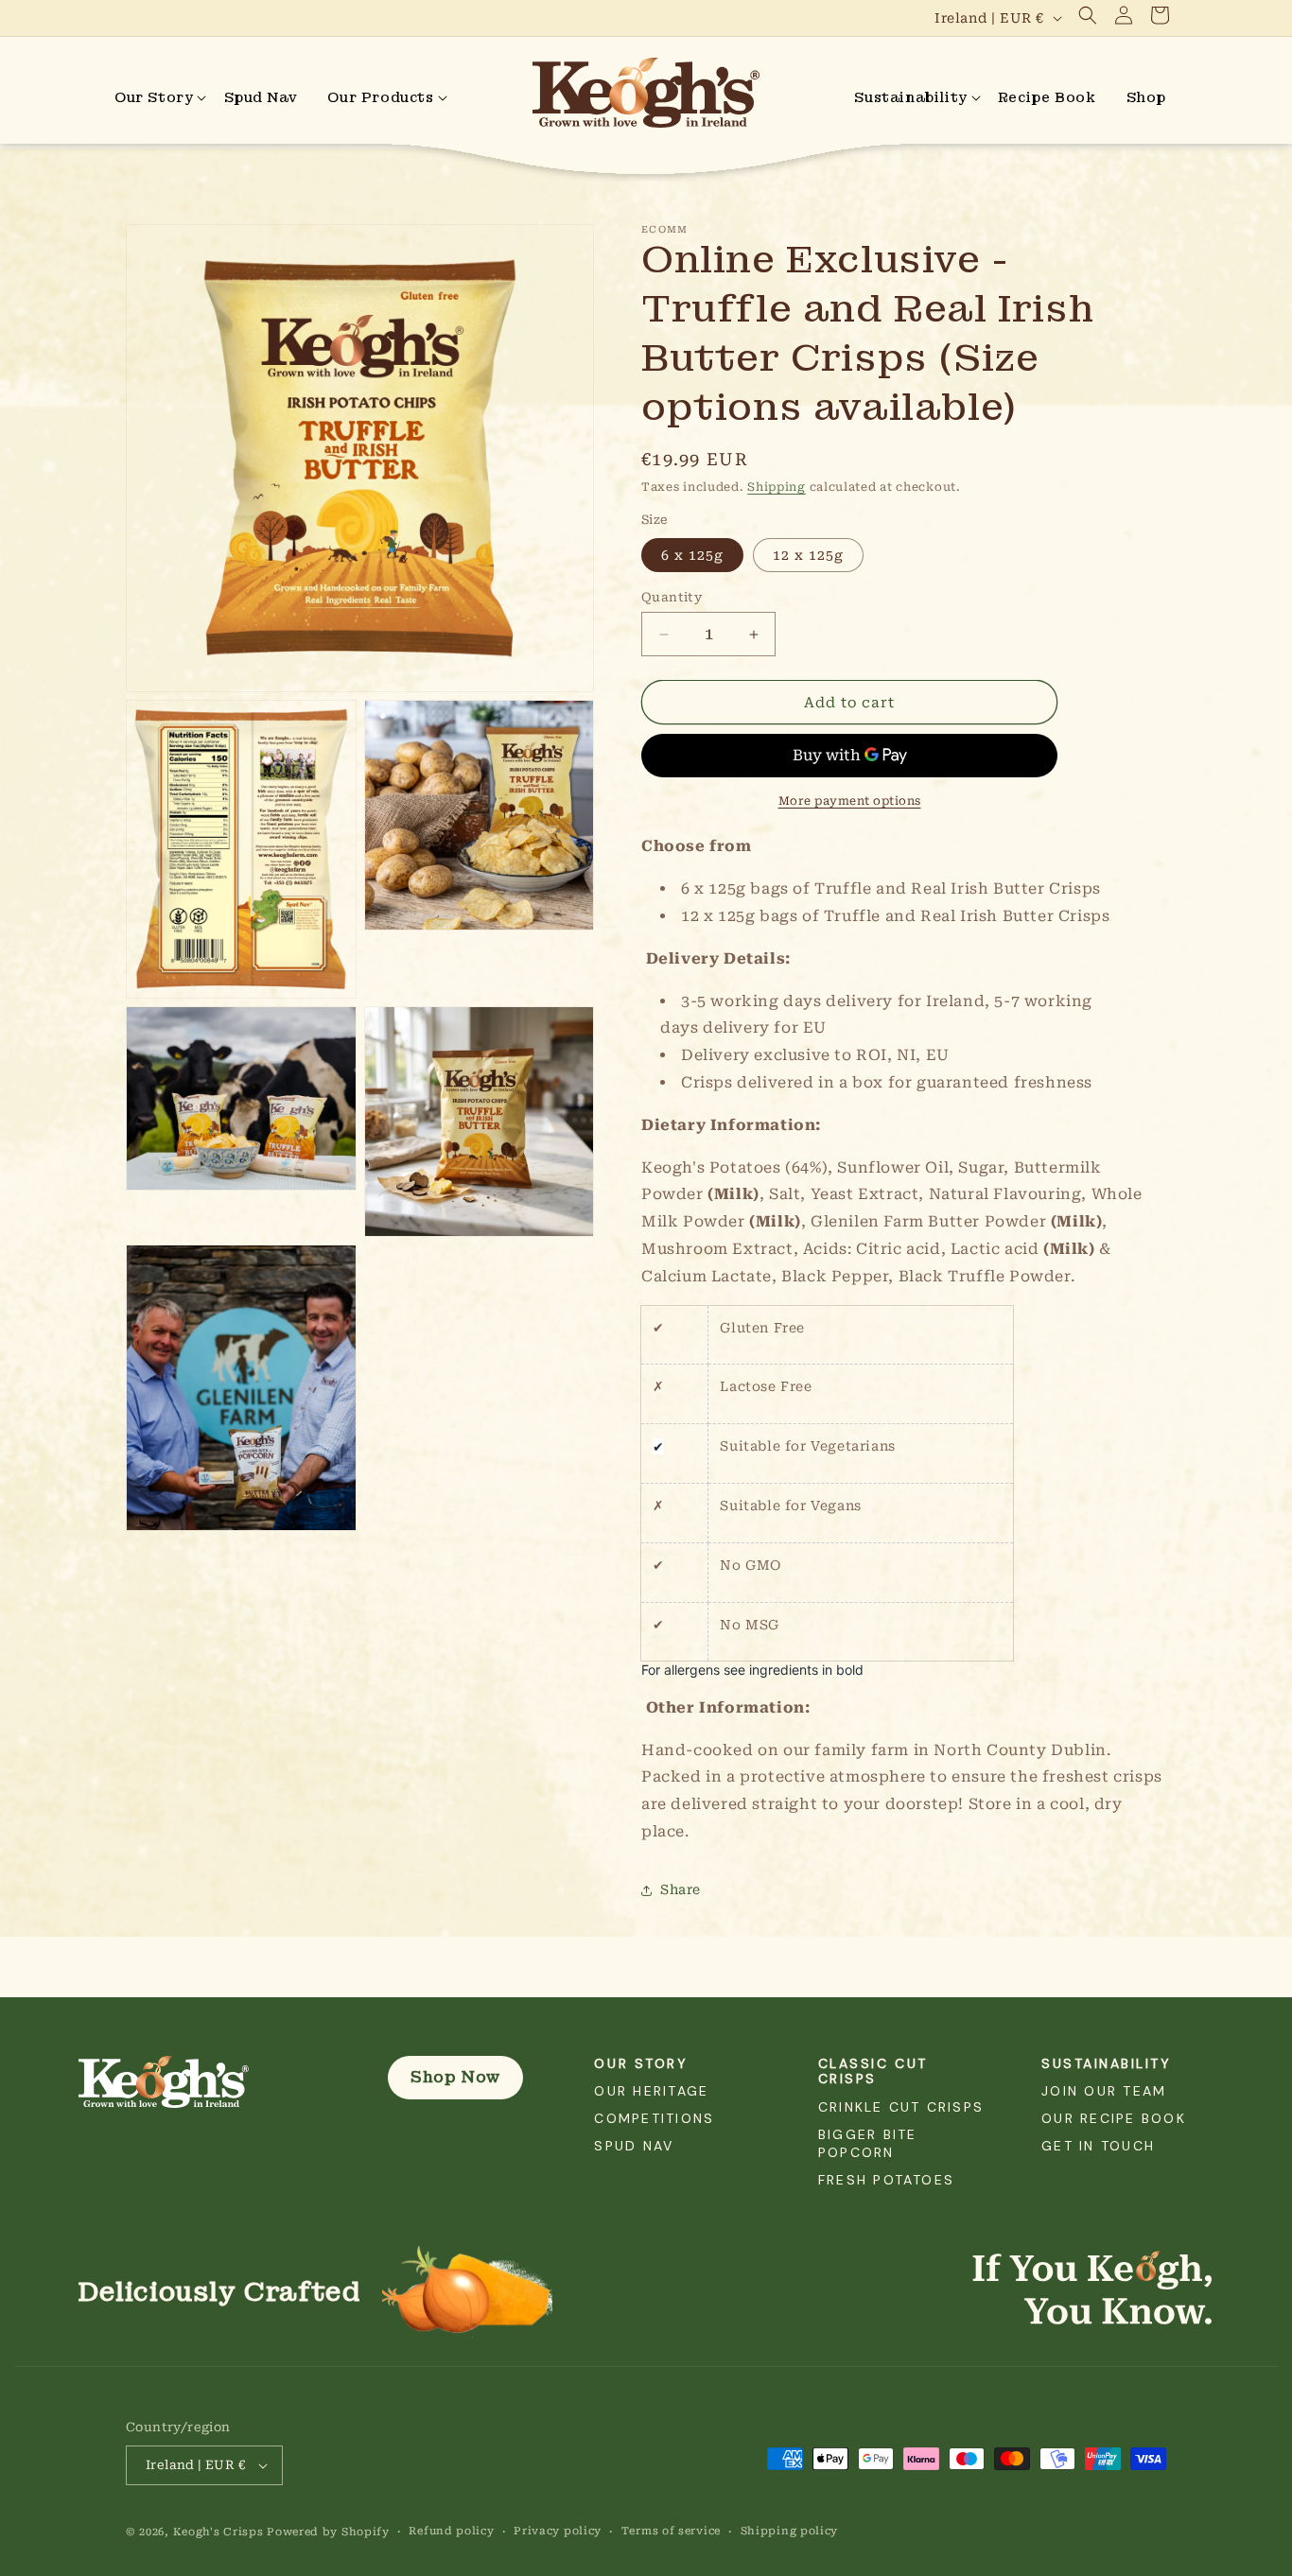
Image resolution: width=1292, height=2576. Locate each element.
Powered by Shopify (328, 2532)
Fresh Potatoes (886, 2180)
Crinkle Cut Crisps (901, 2107)
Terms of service (671, 2531)
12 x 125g (808, 555)
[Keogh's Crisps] (208, 2082)
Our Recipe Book (1114, 2118)
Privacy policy (558, 2531)
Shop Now (455, 2077)
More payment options (850, 801)
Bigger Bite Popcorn (868, 2143)
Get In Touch (1098, 2146)
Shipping (777, 487)
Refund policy (451, 2531)
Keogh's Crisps (218, 2532)
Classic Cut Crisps (873, 2071)
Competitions (654, 2118)
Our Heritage (651, 2091)
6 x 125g (692, 555)
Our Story (641, 2063)
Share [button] (681, 1889)
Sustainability (1106, 2063)
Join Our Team (1104, 2091)
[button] (1088, 15)
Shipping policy (790, 2531)
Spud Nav (634, 2146)
